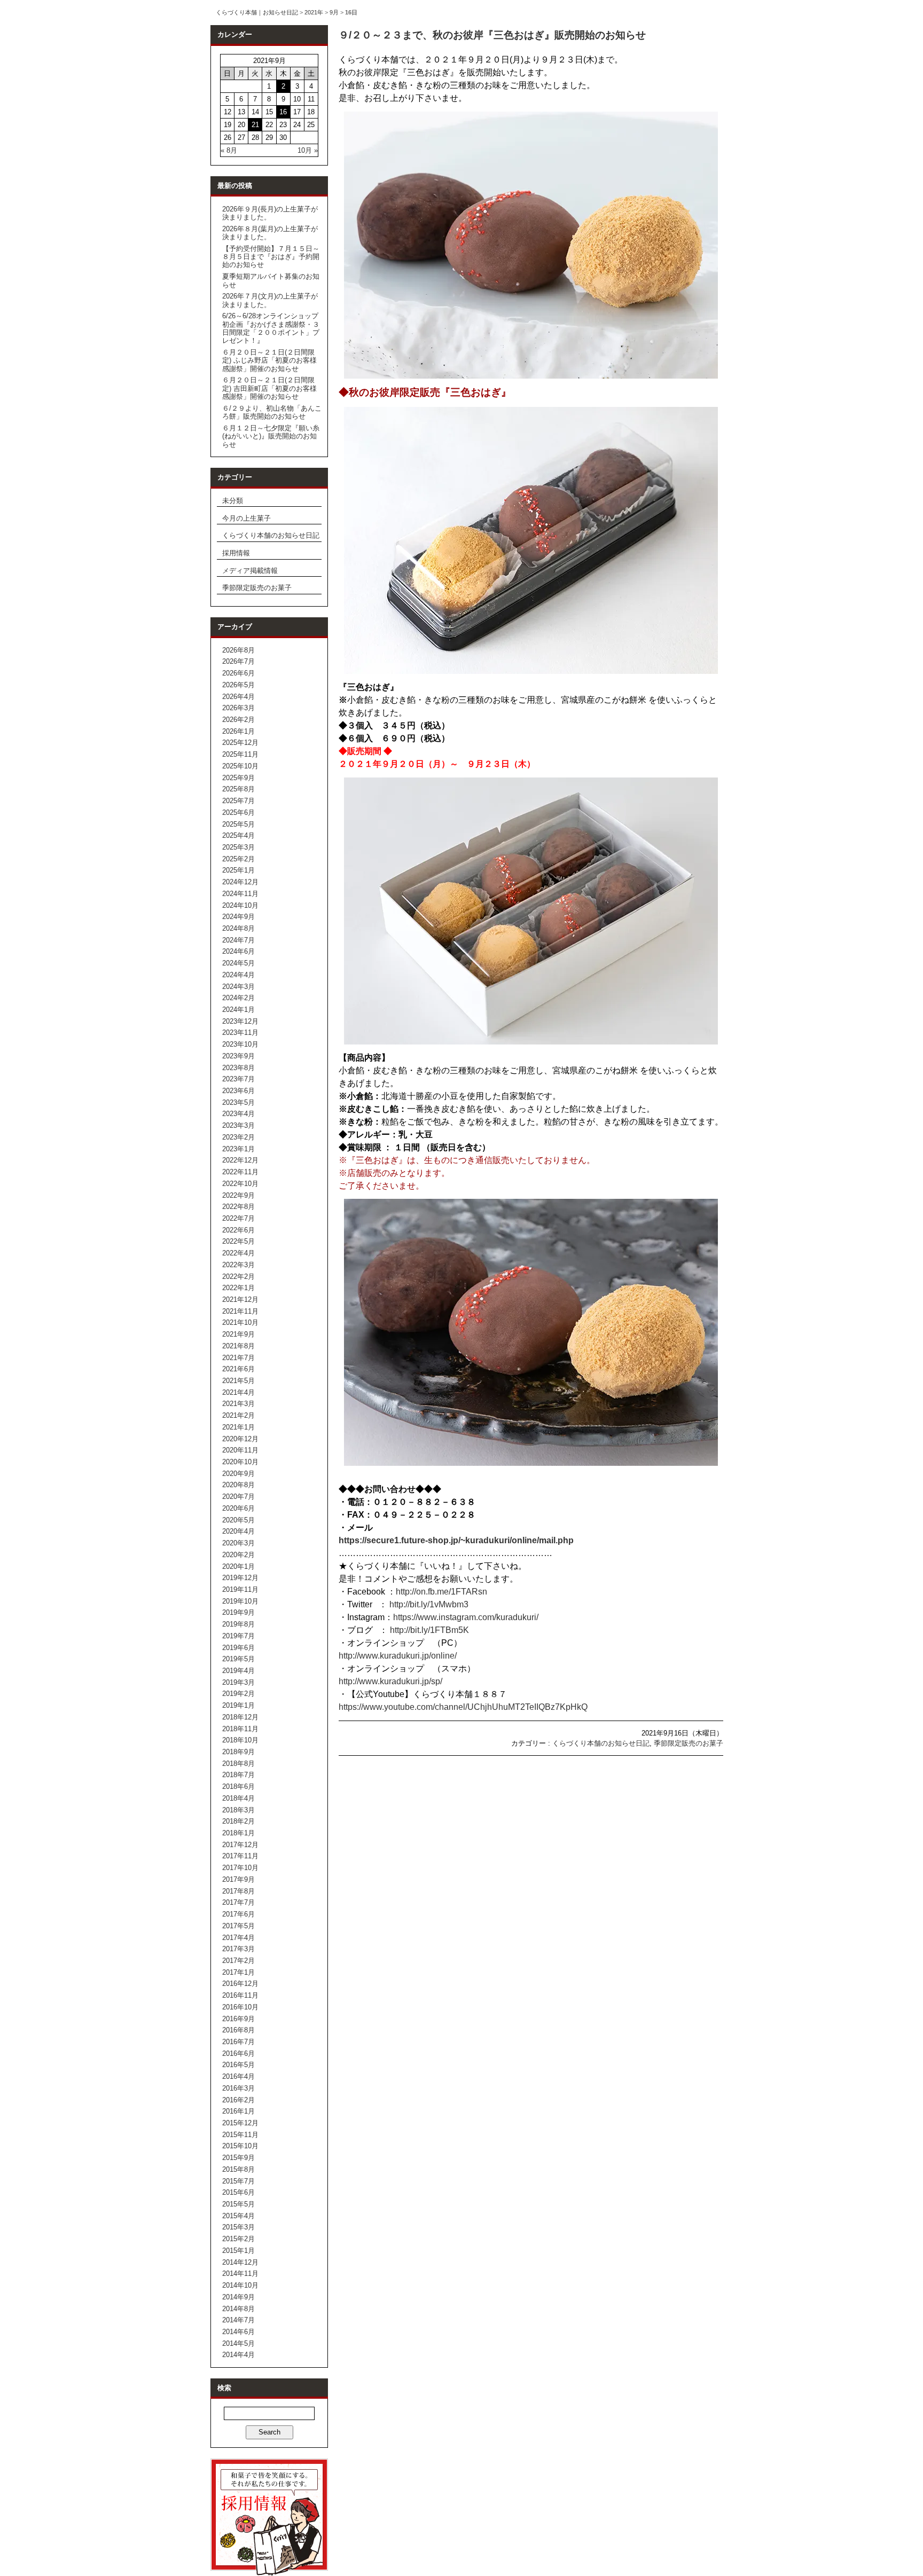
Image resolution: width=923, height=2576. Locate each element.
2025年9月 (238, 778)
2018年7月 (238, 1775)
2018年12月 (240, 1717)
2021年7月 (238, 1358)
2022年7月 (238, 1218)
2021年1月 (238, 1427)
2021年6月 (238, 1369)
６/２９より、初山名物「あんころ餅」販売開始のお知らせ (272, 412)
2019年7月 (238, 1636)
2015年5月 (238, 2204)
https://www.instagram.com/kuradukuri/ (466, 1617)
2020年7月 (238, 1497)
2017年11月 (240, 1856)
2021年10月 (240, 1322)
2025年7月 (238, 801)
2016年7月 (238, 2042)
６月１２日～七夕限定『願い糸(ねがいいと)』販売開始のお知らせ (271, 436)
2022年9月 (238, 1195)
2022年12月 (240, 1160)
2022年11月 (240, 1172)
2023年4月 (238, 1114)
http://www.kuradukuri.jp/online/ (398, 1656)
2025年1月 (238, 870)
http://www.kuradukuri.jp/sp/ (390, 1681)
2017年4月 (238, 1938)
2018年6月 (238, 1786)
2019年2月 (238, 1694)
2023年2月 (238, 1137)
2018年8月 (238, 1764)
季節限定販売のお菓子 (257, 588)
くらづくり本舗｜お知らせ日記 (257, 12)
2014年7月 (238, 2320)
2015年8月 (238, 2169)
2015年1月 (238, 2251)
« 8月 (229, 150)
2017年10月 (240, 1868)
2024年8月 (238, 928)
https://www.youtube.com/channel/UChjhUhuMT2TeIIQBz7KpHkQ (463, 1707)
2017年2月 (238, 1961)
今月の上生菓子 (247, 518)
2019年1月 (238, 1705)
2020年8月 (238, 1485)
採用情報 (236, 553)
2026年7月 (238, 661)
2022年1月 (238, 1288)
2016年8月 (238, 2030)
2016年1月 (238, 2111)
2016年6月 (238, 2053)
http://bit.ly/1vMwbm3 (429, 1604)
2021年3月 (238, 1404)
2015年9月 (238, 2158)
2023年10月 (240, 1044)
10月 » (308, 150)
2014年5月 (238, 2343)
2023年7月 (238, 1079)
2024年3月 (238, 987)
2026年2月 (238, 720)
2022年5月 (238, 1241)
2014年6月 (238, 2332)
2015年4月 (238, 2216)
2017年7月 (238, 1902)
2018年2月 (238, 1821)
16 (283, 112)
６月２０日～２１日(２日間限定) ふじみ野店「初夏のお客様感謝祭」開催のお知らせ (269, 360)
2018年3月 (238, 1810)
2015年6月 (238, 2192)
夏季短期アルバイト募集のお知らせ (271, 280)
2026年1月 (238, 731)
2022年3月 (238, 1265)
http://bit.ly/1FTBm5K (429, 1630)
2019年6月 (238, 1648)
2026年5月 (238, 685)
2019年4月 (238, 1671)
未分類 (233, 501)
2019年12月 (240, 1578)
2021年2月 (238, 1415)
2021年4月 (238, 1392)
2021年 (314, 12)
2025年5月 (238, 824)
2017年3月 (238, 1949)
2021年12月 (240, 1299)
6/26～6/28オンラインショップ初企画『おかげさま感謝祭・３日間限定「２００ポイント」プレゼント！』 (271, 328)
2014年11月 (240, 2273)
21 (255, 125)
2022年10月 (240, 1184)
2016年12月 (240, 1984)
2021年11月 (240, 1311)
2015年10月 (240, 2146)
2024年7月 (238, 940)
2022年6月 (238, 1230)
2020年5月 (238, 1520)
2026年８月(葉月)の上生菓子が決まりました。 (270, 233)
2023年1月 (238, 1149)
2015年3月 (238, 2227)
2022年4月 (238, 1253)
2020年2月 (238, 1555)
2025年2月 (238, 859)
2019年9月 (238, 1612)
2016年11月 (240, 1995)
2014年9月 (238, 2297)
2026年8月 (238, 650)
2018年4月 (238, 1798)
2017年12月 (240, 1845)
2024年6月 (238, 951)
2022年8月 (238, 1207)
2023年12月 (240, 1021)
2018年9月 (238, 1752)
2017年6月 (238, 1914)
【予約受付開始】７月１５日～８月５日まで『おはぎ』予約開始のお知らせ (271, 257)
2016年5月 (238, 2065)
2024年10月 (240, 905)
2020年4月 (238, 1531)
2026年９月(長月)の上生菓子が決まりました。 (270, 213)
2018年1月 (238, 1833)
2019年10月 (240, 1601)
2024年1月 (238, 1010)
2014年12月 (240, 2262)
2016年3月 (238, 2088)
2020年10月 (240, 1462)
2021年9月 (238, 1334)
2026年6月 (238, 673)
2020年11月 (240, 1450)
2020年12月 (240, 1439)
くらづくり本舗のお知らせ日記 (271, 535)
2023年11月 (240, 1032)
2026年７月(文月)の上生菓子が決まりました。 (270, 300)
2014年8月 (238, 2309)
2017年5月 (238, 1926)
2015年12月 (240, 2123)
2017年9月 (238, 1879)
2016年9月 (238, 2019)
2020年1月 (238, 1566)
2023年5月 (238, 1102)
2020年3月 (238, 1543)
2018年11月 (240, 1729)
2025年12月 (240, 743)
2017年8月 (238, 1891)
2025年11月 (240, 754)
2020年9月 (238, 1474)
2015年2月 (238, 2239)
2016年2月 (238, 2100)
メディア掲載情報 (250, 571)
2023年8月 (238, 1068)
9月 (334, 12)
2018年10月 (240, 1740)
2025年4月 (238, 835)
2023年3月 (238, 1125)
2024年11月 (240, 894)
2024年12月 (240, 882)
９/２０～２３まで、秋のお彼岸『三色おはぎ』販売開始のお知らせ (492, 35)
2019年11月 (240, 1589)
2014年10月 (240, 2285)
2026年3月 (238, 708)
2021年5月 (238, 1381)
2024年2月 (238, 998)
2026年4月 (238, 697)
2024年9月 (238, 917)
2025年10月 (240, 766)
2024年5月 (238, 963)
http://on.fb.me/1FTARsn (441, 1592)
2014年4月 (238, 2355)
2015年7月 (238, 2181)
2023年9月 (238, 1056)
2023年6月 (238, 1091)
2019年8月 (238, 1624)
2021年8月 (238, 1346)
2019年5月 (238, 1659)
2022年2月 (238, 1277)
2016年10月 (240, 2007)
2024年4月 (238, 975)
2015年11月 (240, 2135)
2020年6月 (238, 1508)
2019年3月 (238, 1682)
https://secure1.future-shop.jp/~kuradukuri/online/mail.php (456, 1540)
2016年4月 (238, 2076)
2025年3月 (238, 847)
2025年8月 (238, 789)
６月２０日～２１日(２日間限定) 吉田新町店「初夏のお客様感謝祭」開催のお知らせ (269, 388)
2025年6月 (238, 812)
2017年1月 (238, 1972)
